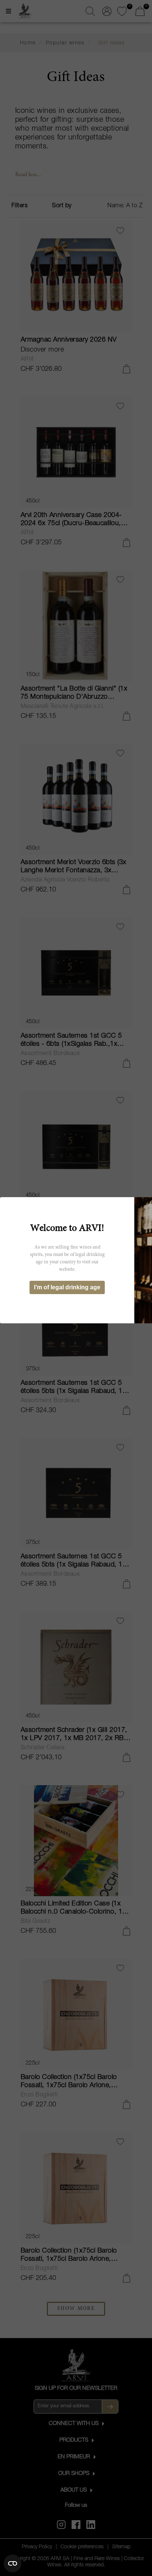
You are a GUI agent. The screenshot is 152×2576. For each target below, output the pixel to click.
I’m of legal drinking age (67, 1287)
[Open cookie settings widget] (13, 2563)
